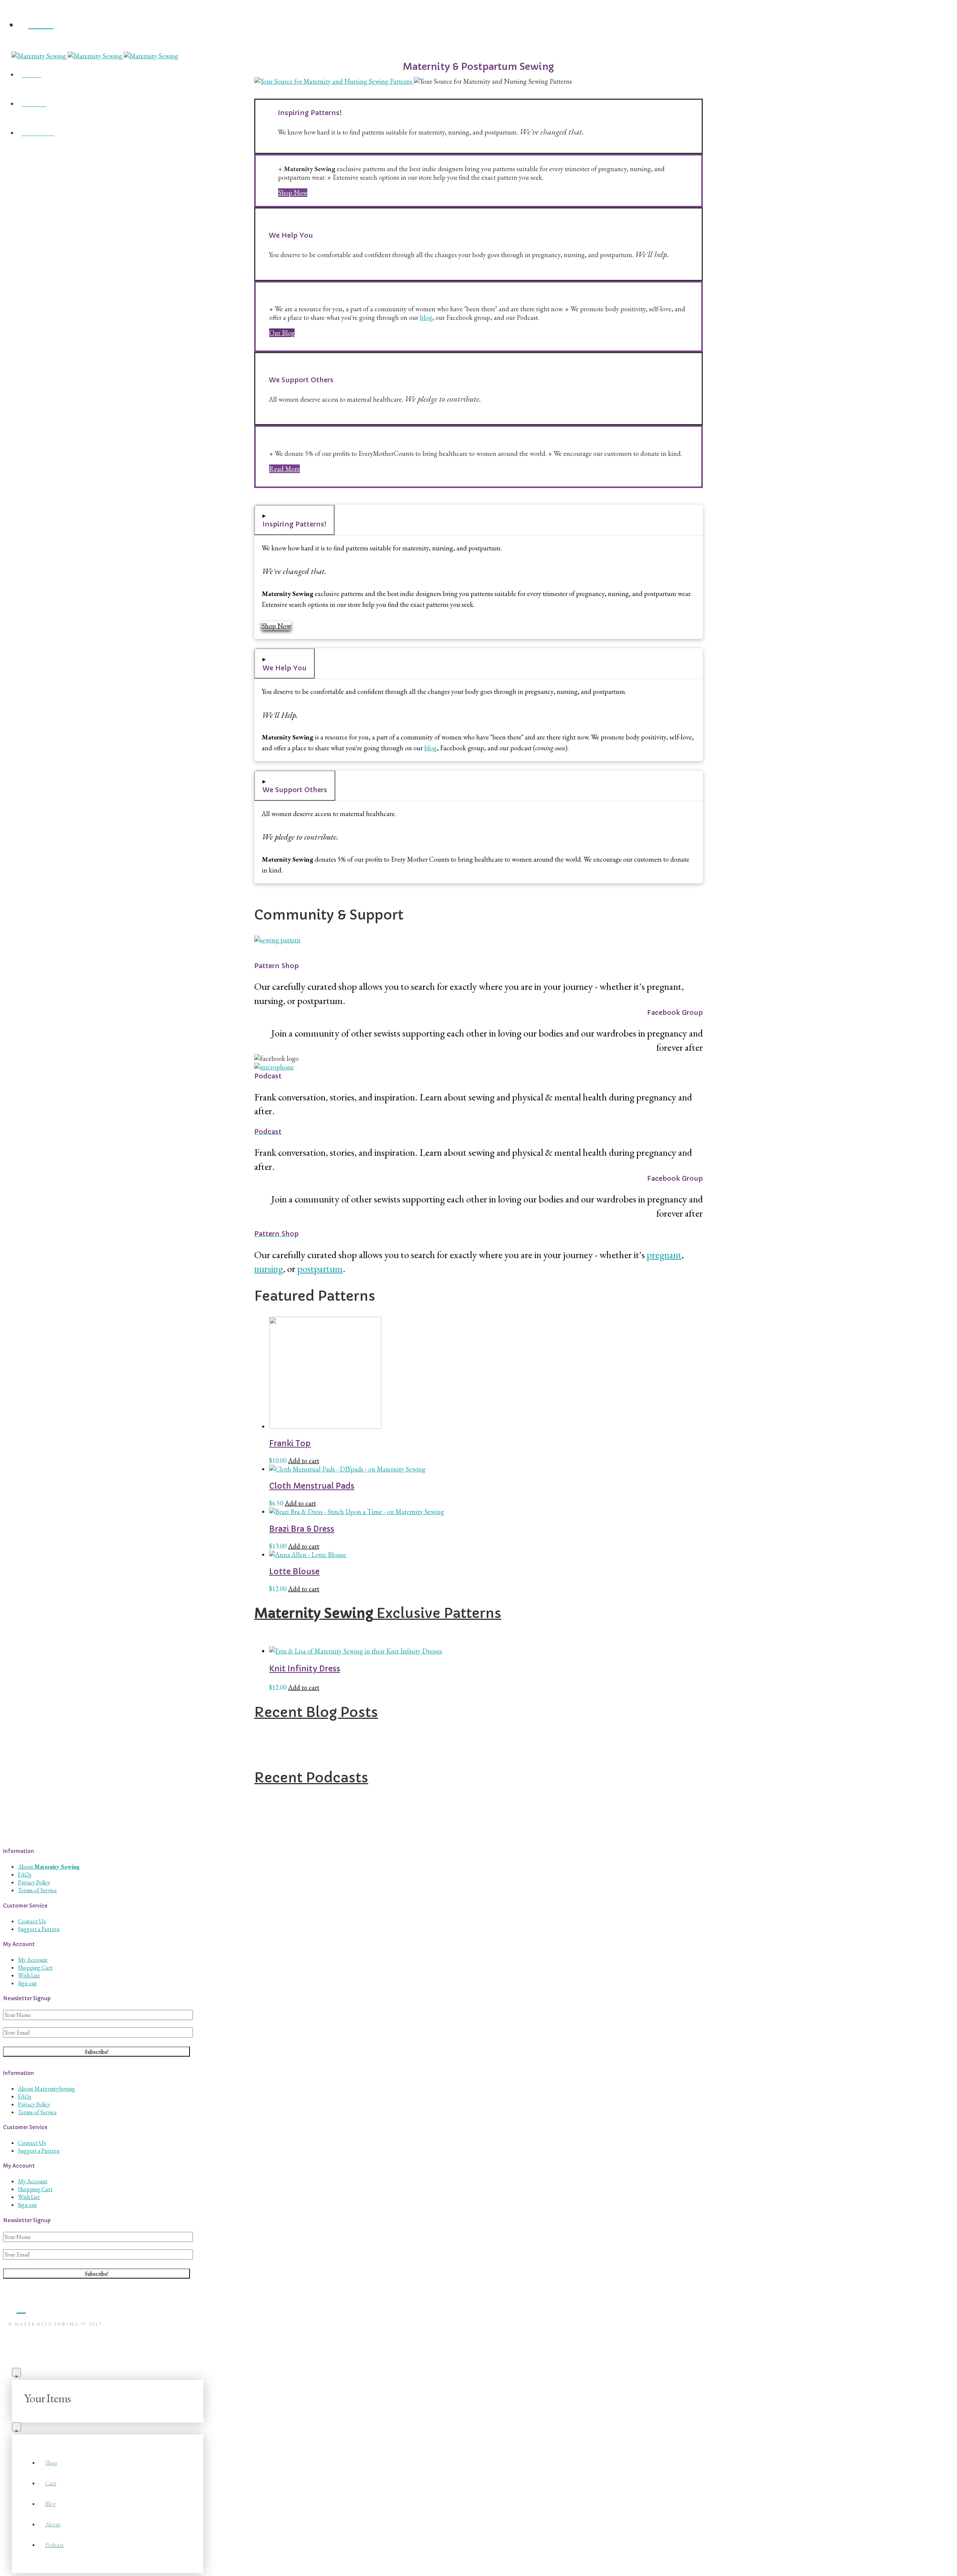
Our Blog (282, 333)
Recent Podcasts (311, 1778)
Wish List (29, 1975)
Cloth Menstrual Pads (312, 1486)
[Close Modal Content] (16, 2372)
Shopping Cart (35, 1967)
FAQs (25, 1874)
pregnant (664, 1255)
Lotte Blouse (294, 1572)
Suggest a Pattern (39, 1929)
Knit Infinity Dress (305, 1669)
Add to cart (304, 1460)
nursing (269, 1268)
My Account (33, 1960)
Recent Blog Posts (316, 1712)
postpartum (320, 1268)
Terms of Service (37, 1890)
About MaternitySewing (47, 2089)
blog (426, 317)
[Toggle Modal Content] (478, 47)
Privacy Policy (34, 1882)
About (49, 1867)
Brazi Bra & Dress (302, 1529)
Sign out (27, 1983)
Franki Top (290, 1443)
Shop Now (293, 193)
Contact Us (32, 1921)
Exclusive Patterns (378, 1613)
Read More (284, 469)
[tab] (294, 520)
